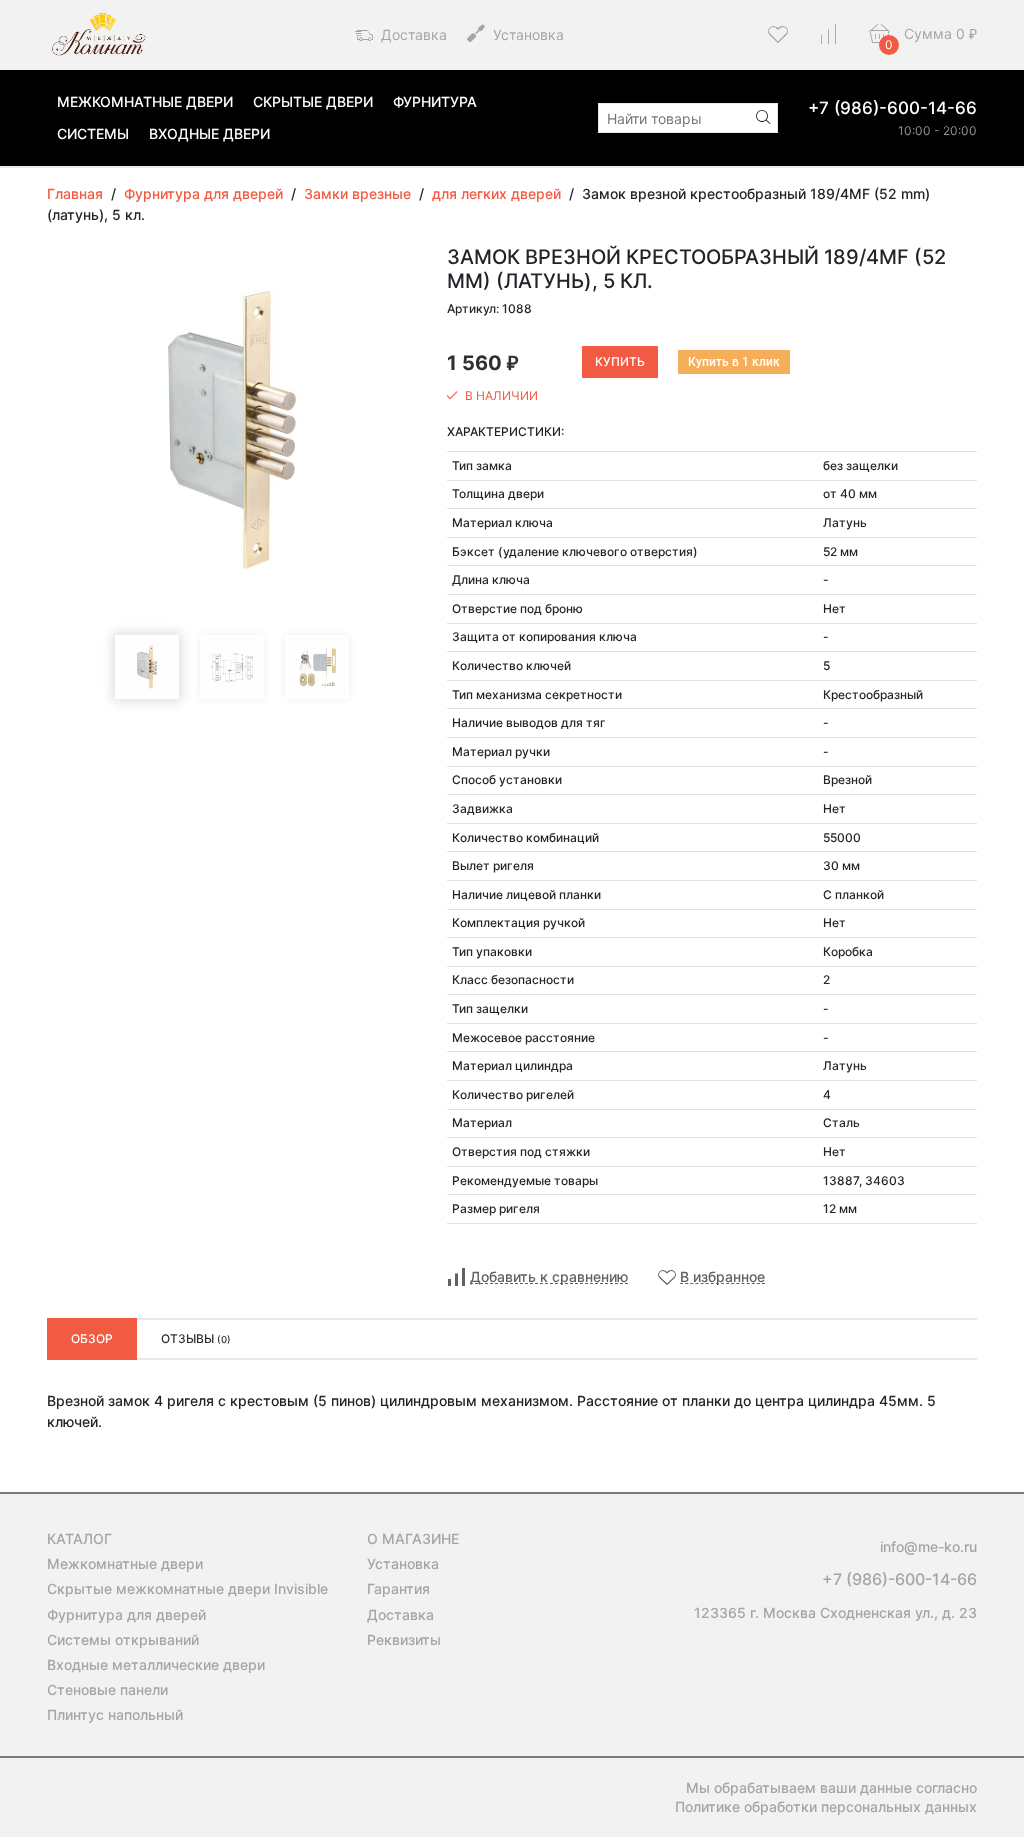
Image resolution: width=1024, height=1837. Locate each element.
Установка (526, 34)
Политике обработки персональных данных (826, 1806)
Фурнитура (435, 101)
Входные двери (209, 133)
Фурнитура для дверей (126, 1614)
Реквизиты (404, 1639)
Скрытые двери (313, 101)
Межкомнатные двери (145, 101)
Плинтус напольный (115, 1714)
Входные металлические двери (156, 1664)
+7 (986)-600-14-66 (892, 108)
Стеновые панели (107, 1689)
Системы (93, 133)
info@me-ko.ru (928, 1546)
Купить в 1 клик (734, 362)
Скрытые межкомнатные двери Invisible (187, 1588)
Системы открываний (123, 1639)
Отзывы (196, 1338)
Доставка (412, 34)
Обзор (92, 1338)
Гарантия (398, 1588)
